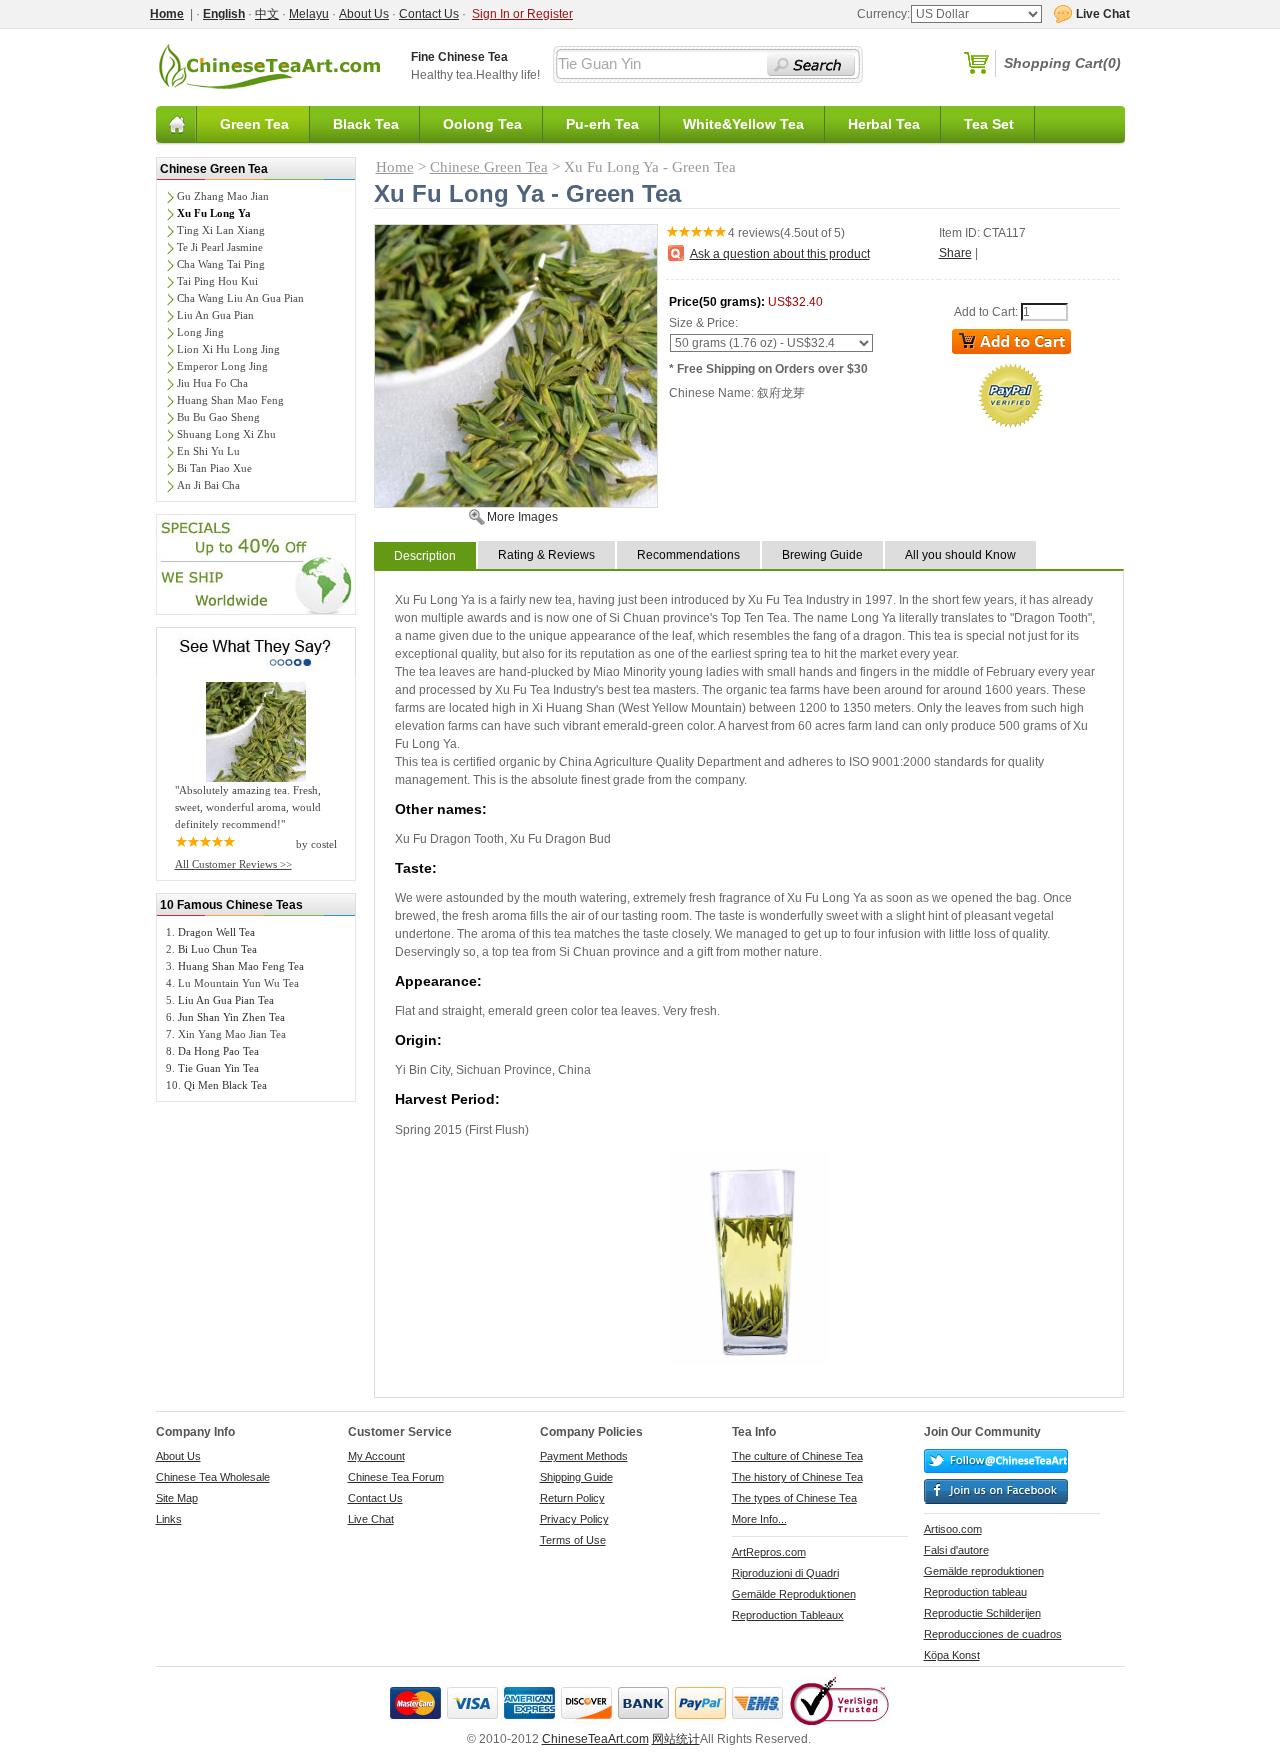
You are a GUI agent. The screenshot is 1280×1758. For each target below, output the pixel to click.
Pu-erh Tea (602, 124)
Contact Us (429, 14)
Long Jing (200, 332)
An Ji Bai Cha (208, 485)
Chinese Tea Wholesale (213, 1477)
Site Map (177, 1498)
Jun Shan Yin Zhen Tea (231, 1017)
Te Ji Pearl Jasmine (220, 247)
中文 (267, 14)
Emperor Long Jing (222, 366)
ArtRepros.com (769, 1552)
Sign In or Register (522, 14)
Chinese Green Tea (214, 169)
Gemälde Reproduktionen (794, 1594)
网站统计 (676, 1739)
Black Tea (366, 124)
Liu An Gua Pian (215, 315)
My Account (376, 1456)
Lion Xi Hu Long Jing (228, 349)
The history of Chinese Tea (797, 1477)
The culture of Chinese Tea (797, 1456)
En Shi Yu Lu (208, 451)
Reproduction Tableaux (788, 1615)
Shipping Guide (576, 1477)
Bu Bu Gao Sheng (218, 417)
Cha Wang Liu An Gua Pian (240, 298)
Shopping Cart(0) (1062, 63)
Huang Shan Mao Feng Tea (241, 966)
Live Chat (371, 1519)
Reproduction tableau (975, 1592)
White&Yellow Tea (743, 124)
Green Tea (254, 124)
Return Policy (572, 1498)
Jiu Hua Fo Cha (212, 383)
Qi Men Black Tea (225, 1085)
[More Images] (516, 503)
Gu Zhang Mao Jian (223, 196)
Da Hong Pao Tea (218, 1051)
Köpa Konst (952, 1655)
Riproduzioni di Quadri (785, 1573)
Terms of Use (573, 1540)
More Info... (759, 1519)
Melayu (309, 14)
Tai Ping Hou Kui (217, 281)
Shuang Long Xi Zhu (226, 434)
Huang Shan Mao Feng (230, 400)
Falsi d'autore (956, 1550)
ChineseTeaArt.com (595, 1739)
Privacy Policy (574, 1519)
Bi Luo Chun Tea (217, 949)
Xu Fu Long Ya (214, 213)
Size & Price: (703, 323)
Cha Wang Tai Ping (221, 264)
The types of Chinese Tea (794, 1498)
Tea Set (989, 124)
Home (395, 167)
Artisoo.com (953, 1529)
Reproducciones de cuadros (993, 1634)
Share (955, 253)
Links (169, 1519)
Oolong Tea (482, 124)
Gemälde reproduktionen (984, 1571)
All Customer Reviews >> (233, 864)
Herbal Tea (884, 124)
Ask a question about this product (780, 254)
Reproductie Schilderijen (982, 1613)
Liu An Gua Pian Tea (226, 1000)
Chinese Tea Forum (396, 1477)
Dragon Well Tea (216, 932)
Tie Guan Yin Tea (218, 1068)
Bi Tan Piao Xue (214, 468)
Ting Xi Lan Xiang (221, 230)
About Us (364, 14)
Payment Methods (584, 1456)
